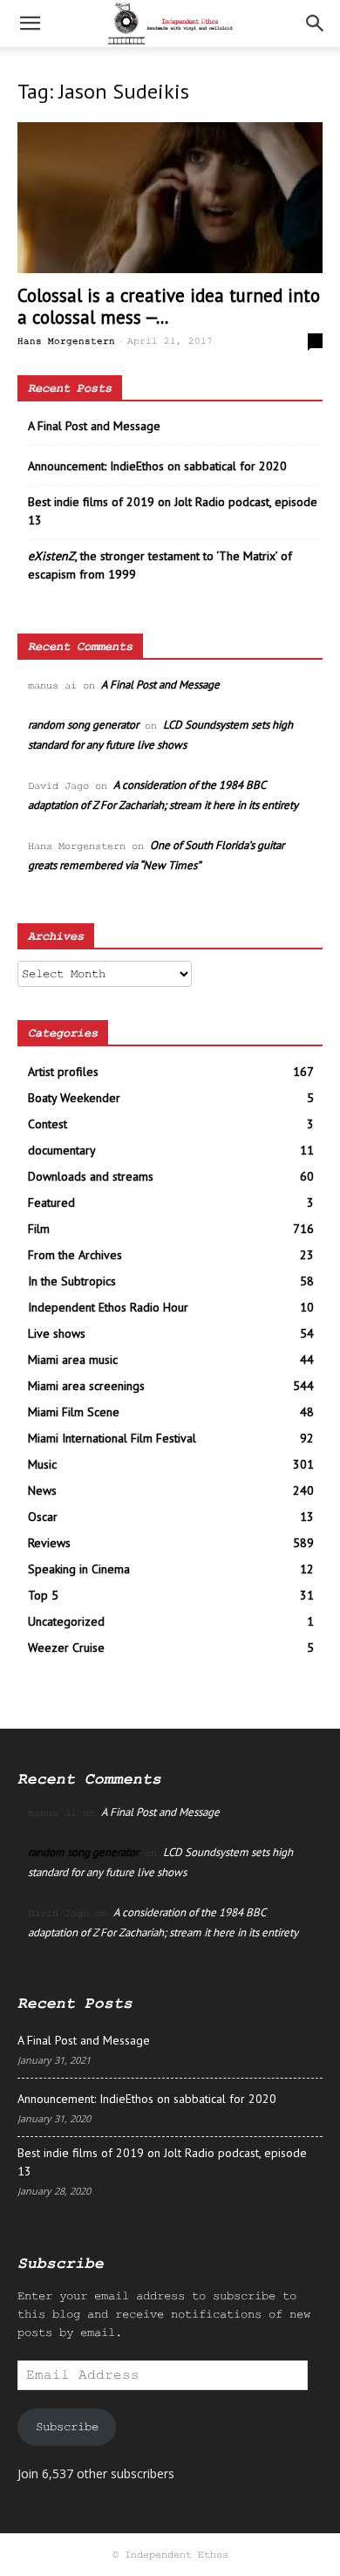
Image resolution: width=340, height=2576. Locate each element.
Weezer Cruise (66, 1648)
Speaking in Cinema (79, 1569)
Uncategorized (66, 1621)
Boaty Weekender (74, 1098)
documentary (62, 1150)
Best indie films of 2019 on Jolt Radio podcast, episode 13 (173, 511)
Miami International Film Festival (112, 1438)
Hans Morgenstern (66, 341)
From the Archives (75, 1255)
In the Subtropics (72, 1281)
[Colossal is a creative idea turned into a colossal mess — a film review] (170, 198)
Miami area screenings (86, 1386)
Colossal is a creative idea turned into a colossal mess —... (169, 306)
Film (39, 1229)
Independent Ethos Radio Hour (108, 1307)
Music (42, 1464)
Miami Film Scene (74, 1412)
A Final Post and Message (94, 426)
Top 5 (43, 1595)
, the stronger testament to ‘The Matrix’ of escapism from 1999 (160, 565)
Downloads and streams (91, 1176)
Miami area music (73, 1360)
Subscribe (67, 2427)
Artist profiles (63, 1072)
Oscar (43, 1517)
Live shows (57, 1333)
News (42, 1490)
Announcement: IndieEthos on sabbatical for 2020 (157, 466)
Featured (51, 1202)
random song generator (83, 725)
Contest (48, 1124)
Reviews (49, 1543)
